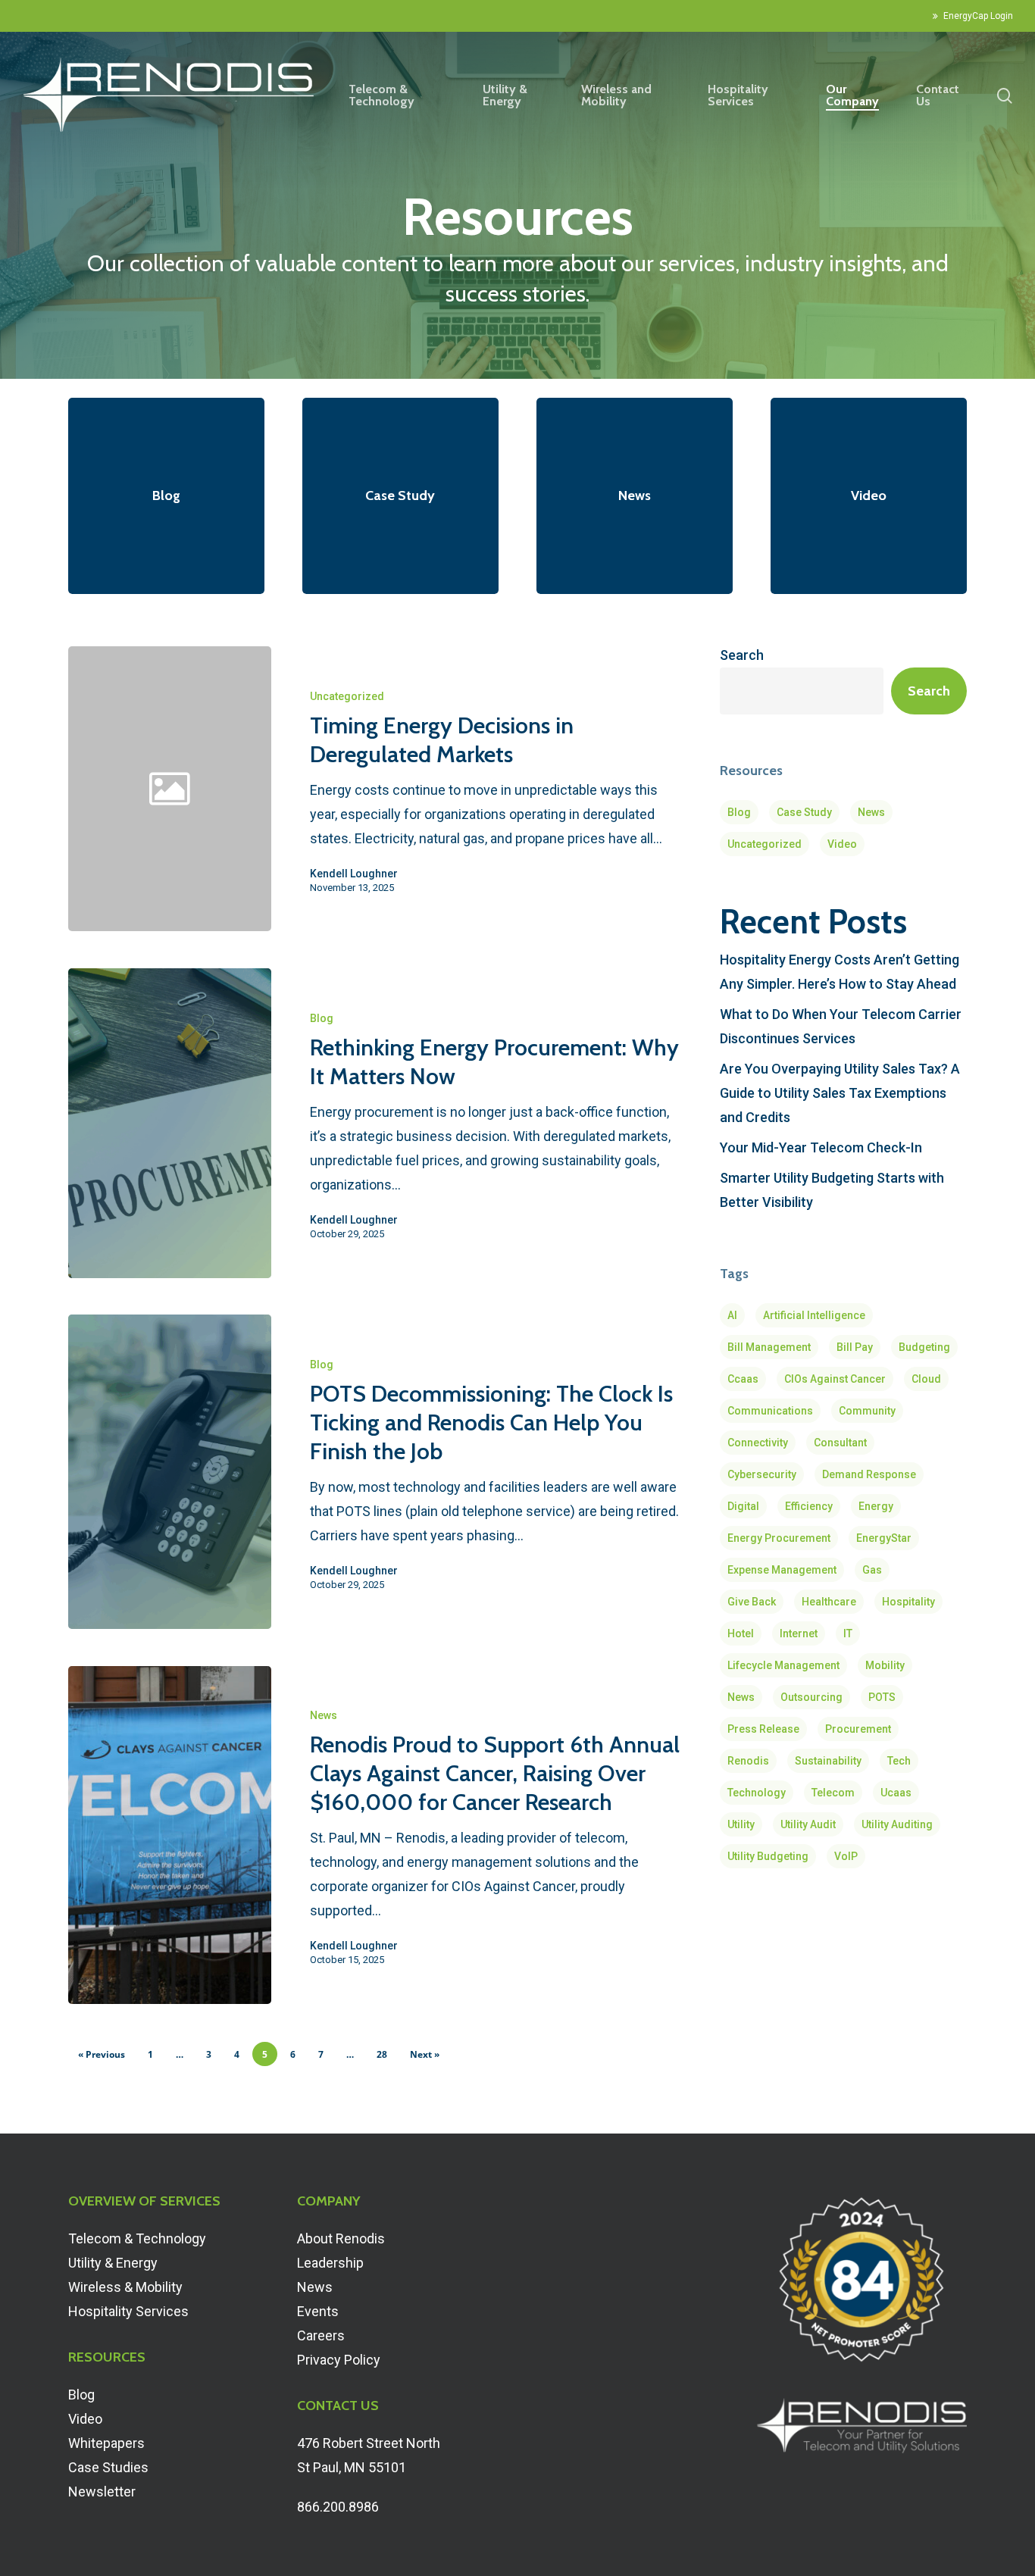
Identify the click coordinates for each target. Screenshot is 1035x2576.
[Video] (869, 496)
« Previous (102, 2054)
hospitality (908, 1602)
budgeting (924, 1347)
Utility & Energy (113, 2263)
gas (872, 1570)
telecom (833, 1793)
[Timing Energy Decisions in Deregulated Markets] (478, 789)
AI (732, 1315)
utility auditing (897, 1824)
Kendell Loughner (354, 874)
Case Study (804, 812)
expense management (782, 1570)
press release (763, 1729)
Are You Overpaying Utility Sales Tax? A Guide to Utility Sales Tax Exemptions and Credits (840, 1093)
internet (799, 1633)
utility (741, 1824)
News (324, 1715)
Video (842, 844)
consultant (840, 1443)
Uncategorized (347, 696)
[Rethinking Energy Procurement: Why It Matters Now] (170, 1123)
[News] (635, 496)
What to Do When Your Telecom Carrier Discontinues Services (841, 1026)
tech (899, 1761)
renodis (748, 1761)
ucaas (896, 1793)
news (741, 1697)
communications (770, 1411)
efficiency (809, 1506)
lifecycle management (783, 1665)
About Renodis (341, 2238)
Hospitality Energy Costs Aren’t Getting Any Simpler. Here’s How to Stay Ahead (840, 972)
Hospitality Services (128, 2311)
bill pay (855, 1347)
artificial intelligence (814, 1315)
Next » (425, 2054)
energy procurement (779, 1538)
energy (876, 1506)
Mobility (885, 1665)
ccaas (743, 1379)
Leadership (330, 2263)
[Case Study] (400, 496)
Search (742, 655)
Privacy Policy (339, 2360)
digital (743, 1506)
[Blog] (166, 496)
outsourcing (811, 1697)
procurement (858, 1729)
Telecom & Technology (137, 2238)
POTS (882, 1697)
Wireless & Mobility (125, 2287)
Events (318, 2311)
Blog (322, 1018)
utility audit (808, 1824)
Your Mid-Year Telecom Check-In (821, 1147)
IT (848, 1633)
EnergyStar (884, 1538)
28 (382, 2054)
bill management (769, 1347)
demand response (869, 1474)
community (867, 1411)
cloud (926, 1379)
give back (752, 1602)
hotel (741, 1633)
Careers (321, 2335)
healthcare (829, 1602)
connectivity (758, 1443)
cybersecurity (762, 1474)
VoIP (846, 1856)
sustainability (828, 1761)
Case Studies (108, 2467)
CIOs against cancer (835, 1379)
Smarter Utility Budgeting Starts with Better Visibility (832, 1190)
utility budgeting (768, 1856)
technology (757, 1793)
